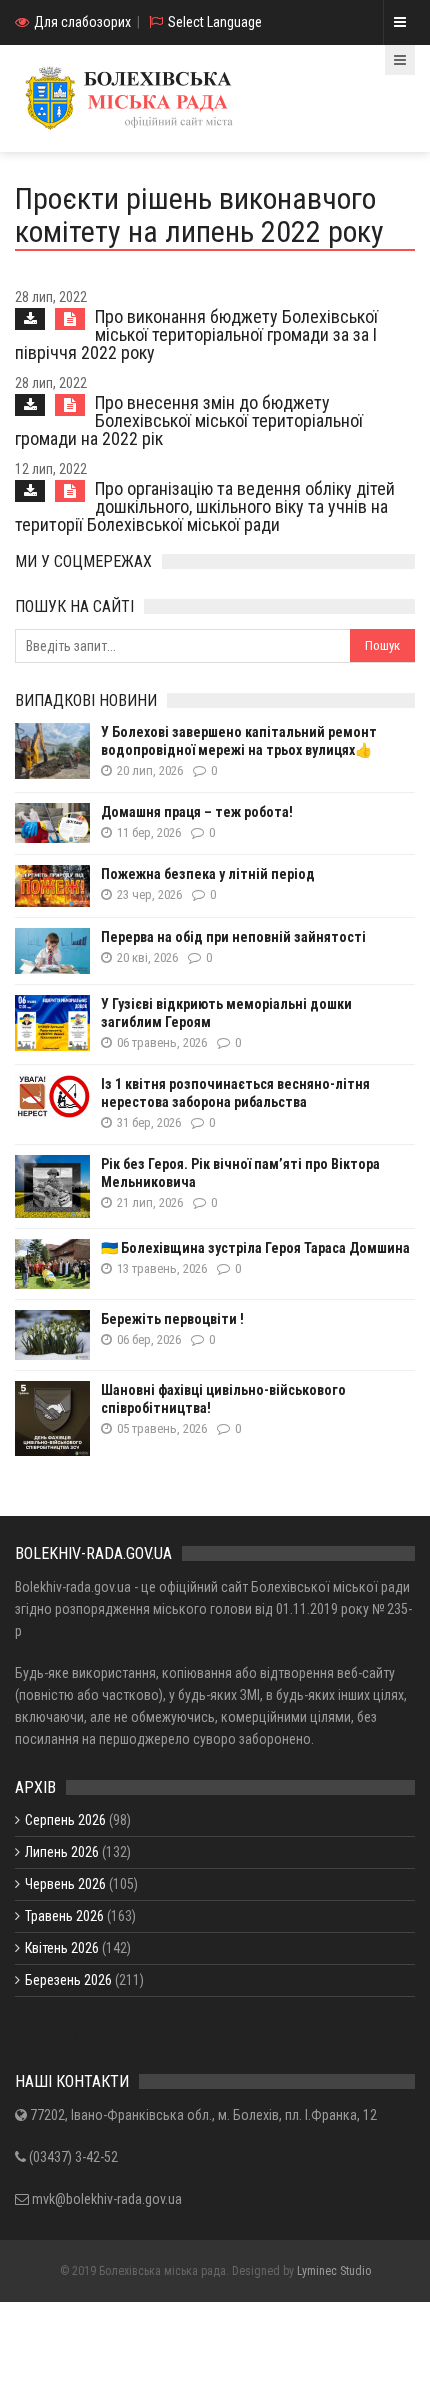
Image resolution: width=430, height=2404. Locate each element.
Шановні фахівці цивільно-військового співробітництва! (223, 1399)
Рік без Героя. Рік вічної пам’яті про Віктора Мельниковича (240, 1173)
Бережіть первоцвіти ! (172, 1319)
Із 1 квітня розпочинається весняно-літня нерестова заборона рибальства (235, 1093)
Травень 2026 (64, 1916)
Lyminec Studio (334, 2271)
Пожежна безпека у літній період (208, 874)
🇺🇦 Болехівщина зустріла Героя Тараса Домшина (255, 1248)
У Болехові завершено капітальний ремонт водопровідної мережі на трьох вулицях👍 (239, 741)
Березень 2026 (68, 1980)
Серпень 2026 (65, 1820)
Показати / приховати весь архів (111, 2033)
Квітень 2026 (62, 1948)
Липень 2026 (62, 1852)
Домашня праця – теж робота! (197, 812)
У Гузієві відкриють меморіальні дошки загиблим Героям (226, 1013)
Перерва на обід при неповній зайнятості (233, 937)
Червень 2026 (65, 1884)
